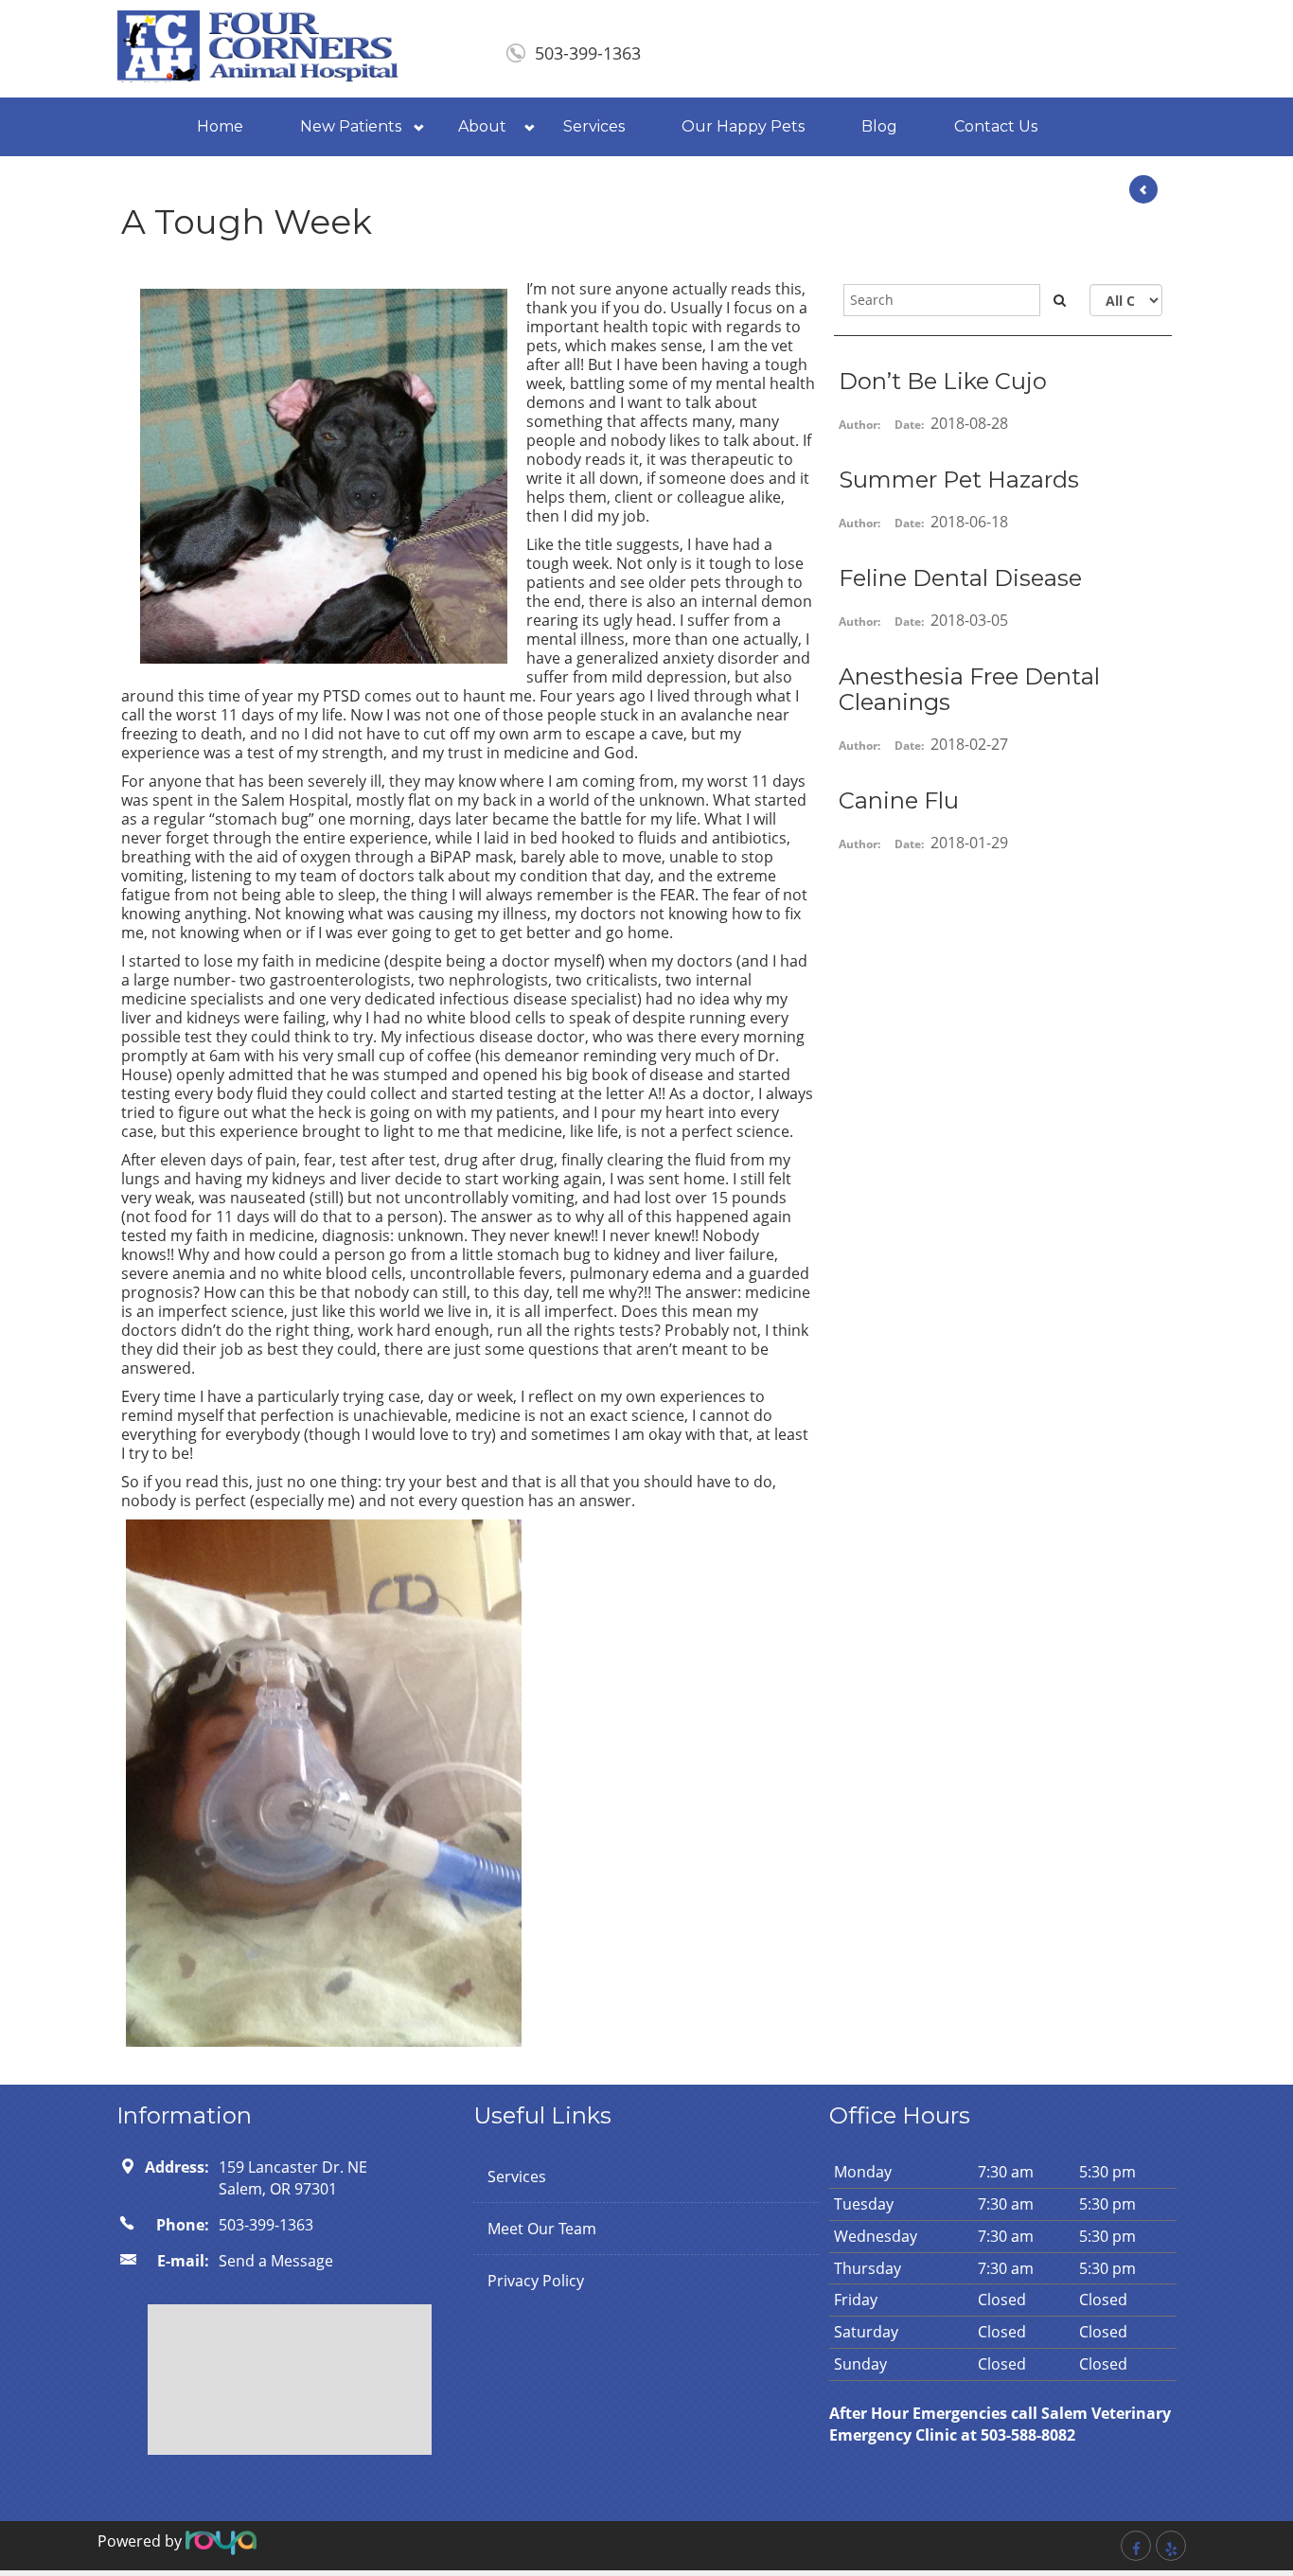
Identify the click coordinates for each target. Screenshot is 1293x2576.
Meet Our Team (542, 2229)
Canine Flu (899, 800)
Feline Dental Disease (960, 578)
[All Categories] (1126, 300)
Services (594, 126)
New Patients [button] (351, 126)
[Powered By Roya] (221, 2541)
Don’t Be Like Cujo (943, 381)
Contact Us (996, 126)
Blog (879, 126)
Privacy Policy (536, 2281)
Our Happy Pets (743, 126)
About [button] (482, 126)
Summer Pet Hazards (959, 480)
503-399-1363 (588, 53)
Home (220, 126)
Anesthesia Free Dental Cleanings (969, 689)
